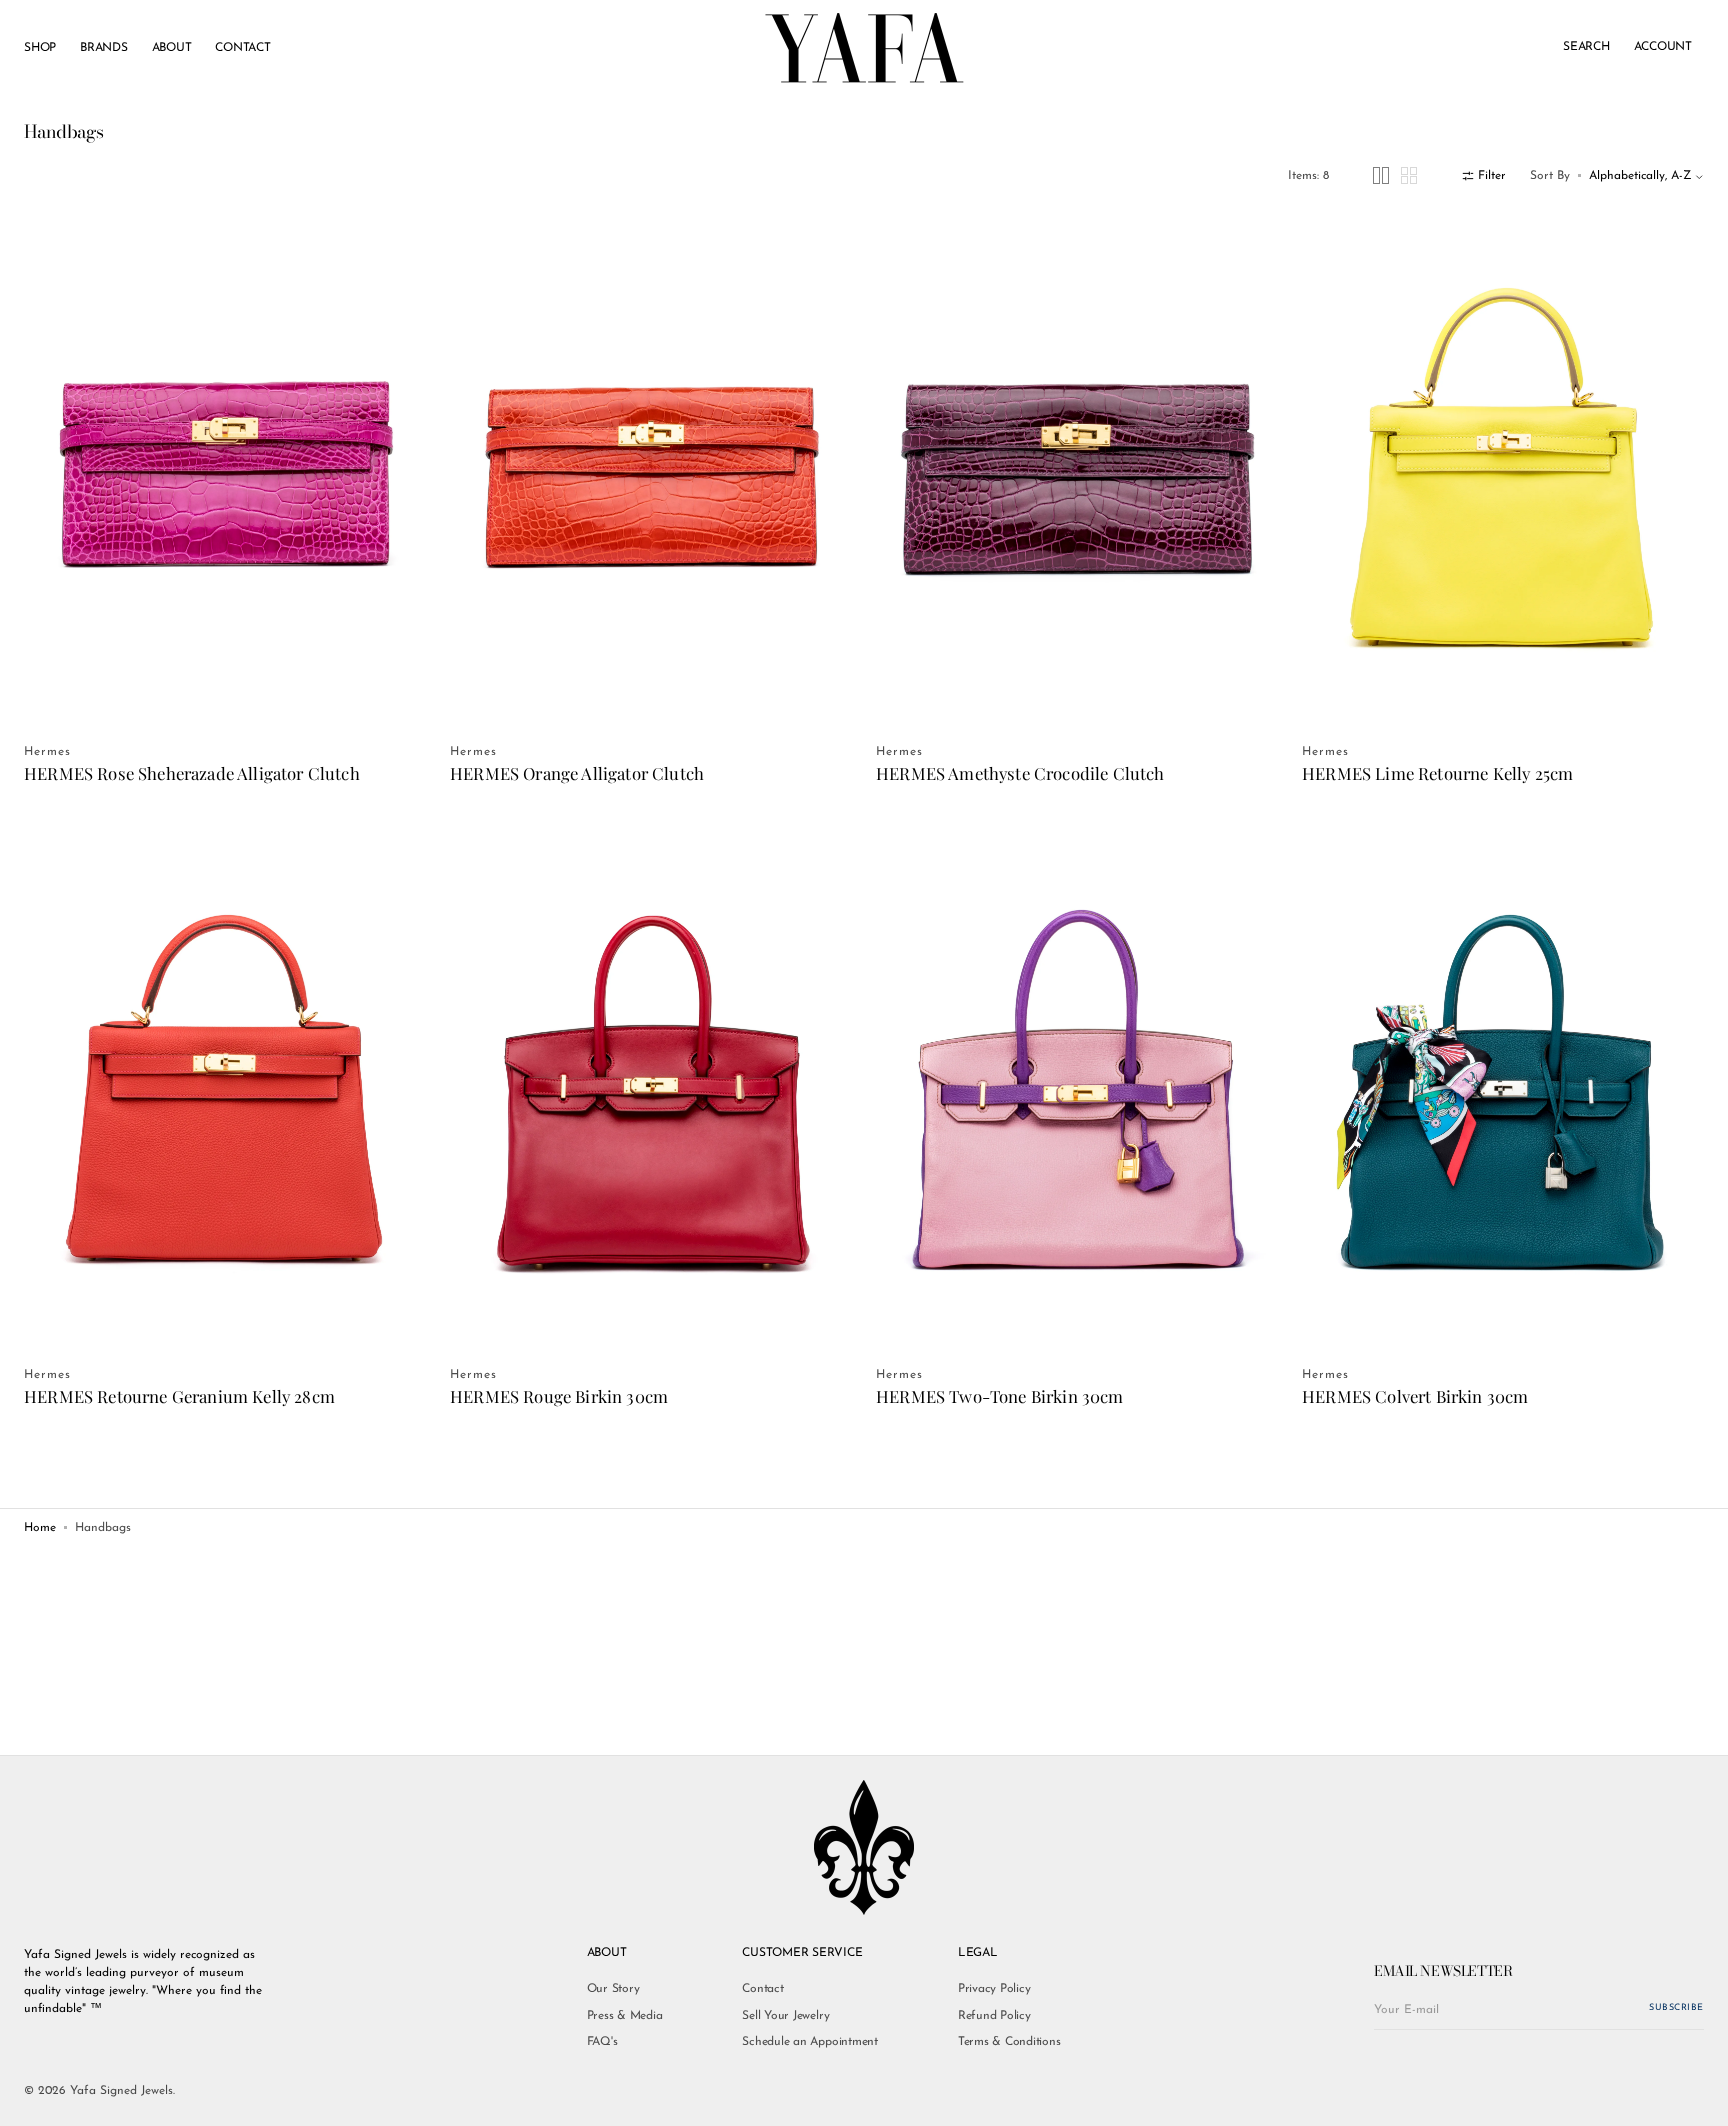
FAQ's (602, 2042)
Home (40, 1528)
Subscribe (1676, 2007)
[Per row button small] (1409, 175)
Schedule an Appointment (809, 2042)
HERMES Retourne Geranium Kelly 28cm (179, 1396)
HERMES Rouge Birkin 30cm (559, 1396)
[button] (1586, 48)
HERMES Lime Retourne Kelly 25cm (1437, 773)
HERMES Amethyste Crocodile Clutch (1020, 773)
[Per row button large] (1381, 175)
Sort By (1550, 176)
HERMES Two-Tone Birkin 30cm (1000, 1396)
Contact (762, 1989)
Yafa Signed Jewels (121, 2091)
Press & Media (625, 2016)
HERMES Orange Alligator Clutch (577, 773)
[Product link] (225, 470)
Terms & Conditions (1009, 2042)
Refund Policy (994, 2016)
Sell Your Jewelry (785, 2016)
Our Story (613, 1989)
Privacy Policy (994, 1989)
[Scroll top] (1698, 2096)
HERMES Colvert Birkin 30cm (1415, 1396)
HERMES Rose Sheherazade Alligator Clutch (192, 773)
